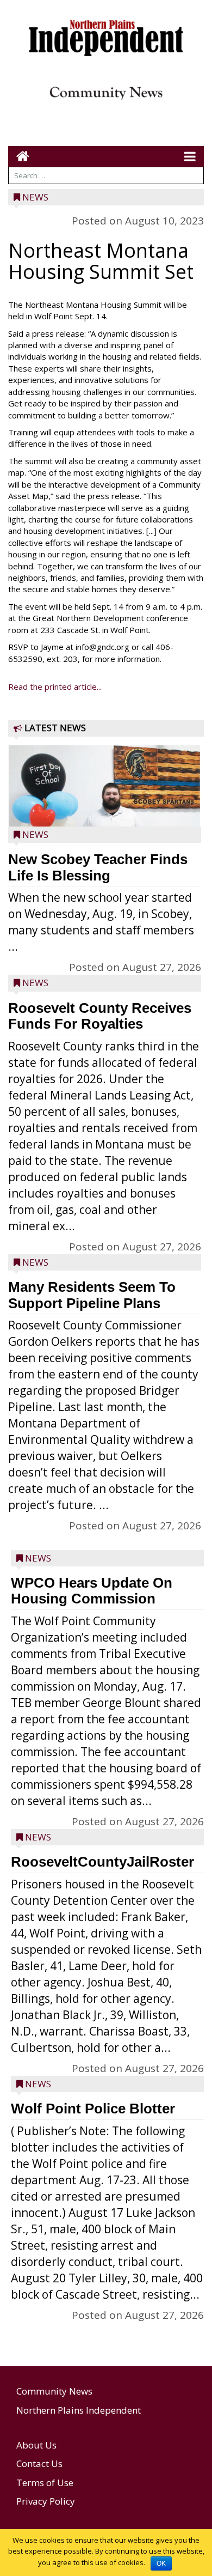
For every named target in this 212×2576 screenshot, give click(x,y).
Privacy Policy (46, 2501)
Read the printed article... (55, 686)
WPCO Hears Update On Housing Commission (92, 1591)
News (35, 197)
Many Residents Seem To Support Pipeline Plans (92, 1295)
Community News (54, 2391)
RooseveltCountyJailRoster (102, 1862)
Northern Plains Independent (79, 2410)
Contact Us (39, 2463)
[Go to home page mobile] (19, 156)
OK (161, 2563)
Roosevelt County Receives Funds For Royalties (100, 1016)
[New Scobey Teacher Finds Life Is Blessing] (105, 811)
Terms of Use (45, 2483)
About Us (36, 2445)
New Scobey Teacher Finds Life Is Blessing (98, 867)
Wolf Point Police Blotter (93, 2109)
